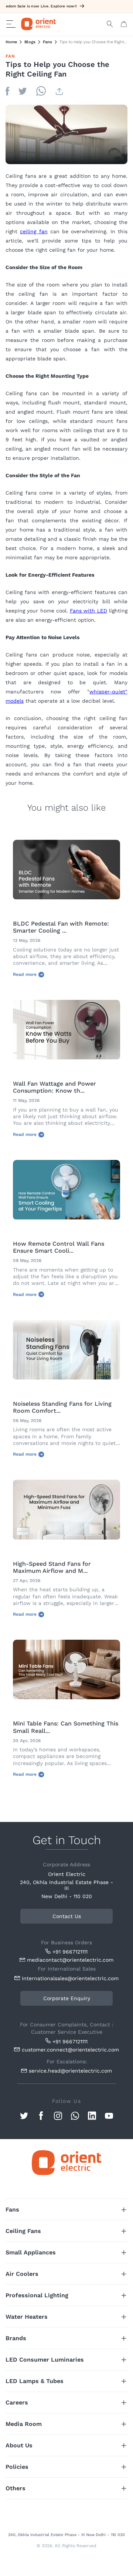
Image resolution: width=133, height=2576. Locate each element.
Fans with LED (88, 611)
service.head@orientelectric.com (70, 2071)
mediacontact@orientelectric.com (70, 1960)
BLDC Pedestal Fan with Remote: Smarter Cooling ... (61, 927)
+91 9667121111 (70, 1952)
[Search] (110, 24)
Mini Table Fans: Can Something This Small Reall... (66, 1727)
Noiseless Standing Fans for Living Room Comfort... (62, 1407)
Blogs (30, 42)
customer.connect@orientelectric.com (69, 2050)
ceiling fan (34, 231)
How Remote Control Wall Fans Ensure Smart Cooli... (59, 1247)
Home (11, 42)
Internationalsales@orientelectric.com (69, 1978)
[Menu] (11, 24)
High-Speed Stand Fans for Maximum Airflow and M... (52, 1567)
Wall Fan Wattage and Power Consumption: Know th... (54, 1087)
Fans (47, 42)
